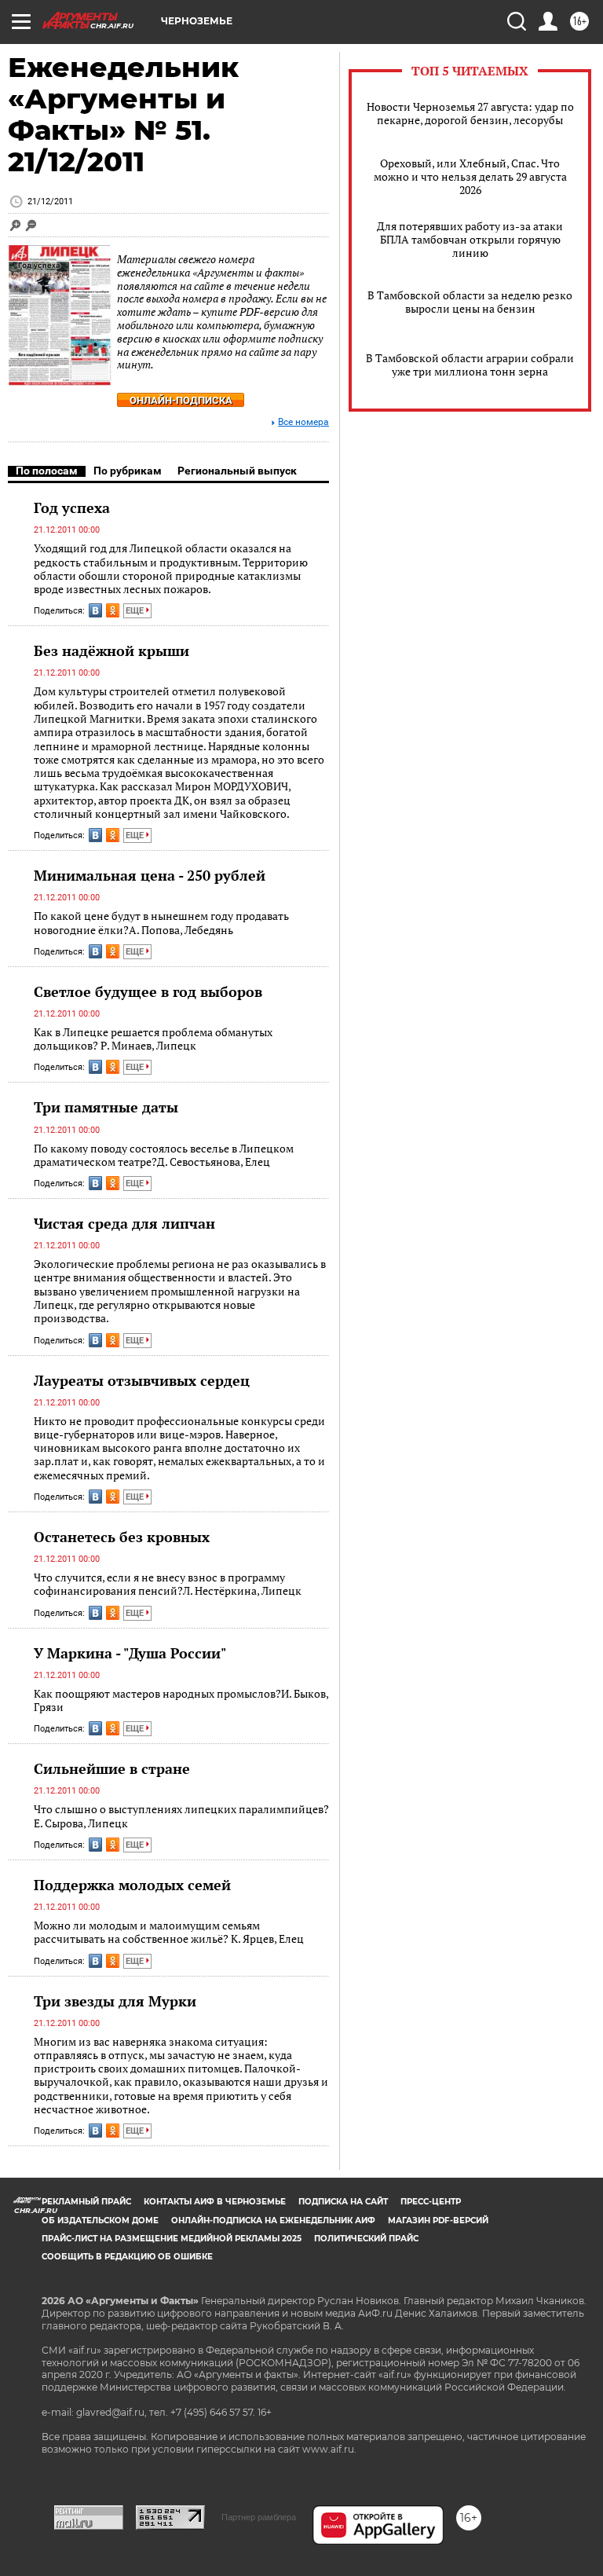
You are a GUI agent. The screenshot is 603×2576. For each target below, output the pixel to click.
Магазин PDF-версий (438, 2221)
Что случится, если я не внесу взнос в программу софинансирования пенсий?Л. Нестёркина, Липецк (168, 1584)
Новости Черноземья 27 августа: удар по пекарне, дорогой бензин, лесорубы (470, 113)
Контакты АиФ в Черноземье (215, 2202)
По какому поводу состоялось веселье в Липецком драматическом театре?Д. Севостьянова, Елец (164, 1155)
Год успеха (72, 508)
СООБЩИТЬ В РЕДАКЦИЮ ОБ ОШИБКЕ (127, 2257)
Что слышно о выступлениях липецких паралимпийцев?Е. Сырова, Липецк (181, 1816)
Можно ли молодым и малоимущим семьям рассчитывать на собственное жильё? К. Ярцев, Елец (169, 1932)
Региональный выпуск (237, 471)
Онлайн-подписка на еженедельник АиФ (273, 2221)
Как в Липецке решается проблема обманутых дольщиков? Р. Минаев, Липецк (153, 1039)
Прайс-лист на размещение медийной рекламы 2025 (172, 2239)
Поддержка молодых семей (132, 1885)
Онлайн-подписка (181, 400)
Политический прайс (366, 2239)
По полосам (47, 471)
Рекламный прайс (86, 2202)
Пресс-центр (431, 2202)
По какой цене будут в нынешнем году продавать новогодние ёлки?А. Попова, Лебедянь (161, 923)
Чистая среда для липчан (124, 1223)
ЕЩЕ (136, 611)
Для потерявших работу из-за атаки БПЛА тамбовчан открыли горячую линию (470, 239)
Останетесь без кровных (122, 1537)
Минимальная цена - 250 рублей (150, 875)
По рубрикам (128, 471)
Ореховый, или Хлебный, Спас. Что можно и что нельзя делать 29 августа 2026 (470, 176)
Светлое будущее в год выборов (148, 991)
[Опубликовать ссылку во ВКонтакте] (95, 610)
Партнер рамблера (259, 2517)
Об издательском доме (100, 2221)
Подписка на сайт (343, 2202)
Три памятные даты (106, 1107)
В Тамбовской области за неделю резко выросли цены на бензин (470, 302)
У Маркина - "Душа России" (130, 1653)
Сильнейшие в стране (112, 1768)
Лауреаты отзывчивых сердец (142, 1380)
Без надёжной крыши (111, 650)
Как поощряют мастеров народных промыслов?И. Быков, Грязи (181, 1700)
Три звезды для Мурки (115, 2001)
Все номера (303, 422)
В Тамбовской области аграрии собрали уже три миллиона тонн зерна (470, 365)
